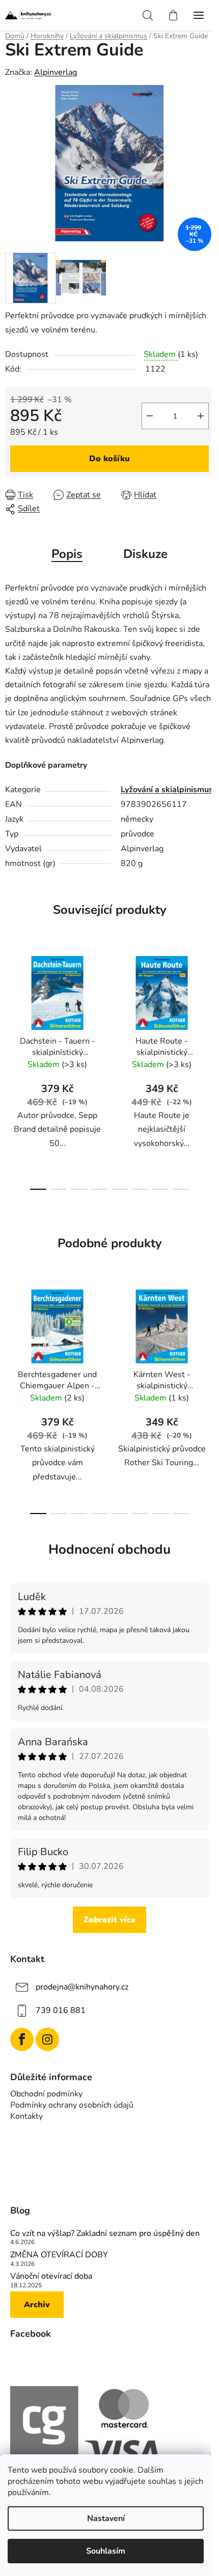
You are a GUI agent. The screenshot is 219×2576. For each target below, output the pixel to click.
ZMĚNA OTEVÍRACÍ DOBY (59, 2255)
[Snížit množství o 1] (150, 416)
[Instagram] (47, 2039)
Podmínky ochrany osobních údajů (72, 2105)
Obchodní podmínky (46, 2094)
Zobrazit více (109, 1920)
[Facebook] (22, 2039)
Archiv (37, 2305)
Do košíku (109, 459)
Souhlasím (106, 2551)
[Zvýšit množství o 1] (201, 416)
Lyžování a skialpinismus (167, 790)
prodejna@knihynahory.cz (82, 1987)
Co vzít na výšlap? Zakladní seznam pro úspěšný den (105, 2234)
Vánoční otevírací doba (51, 2277)
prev (11, 1005)
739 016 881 (61, 2010)
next (208, 1005)
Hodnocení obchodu (109, 1549)
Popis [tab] (67, 554)
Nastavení (106, 2518)
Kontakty (26, 2116)
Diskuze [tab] (145, 554)
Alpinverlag (56, 72)
